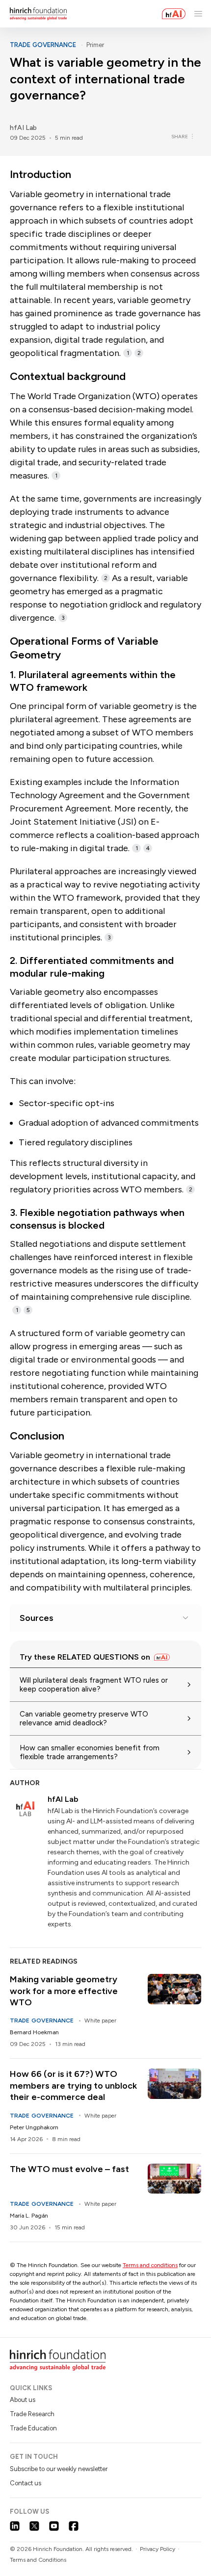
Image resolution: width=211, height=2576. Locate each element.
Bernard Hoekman (34, 2032)
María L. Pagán (29, 2216)
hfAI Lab (23, 128)
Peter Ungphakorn (34, 2127)
